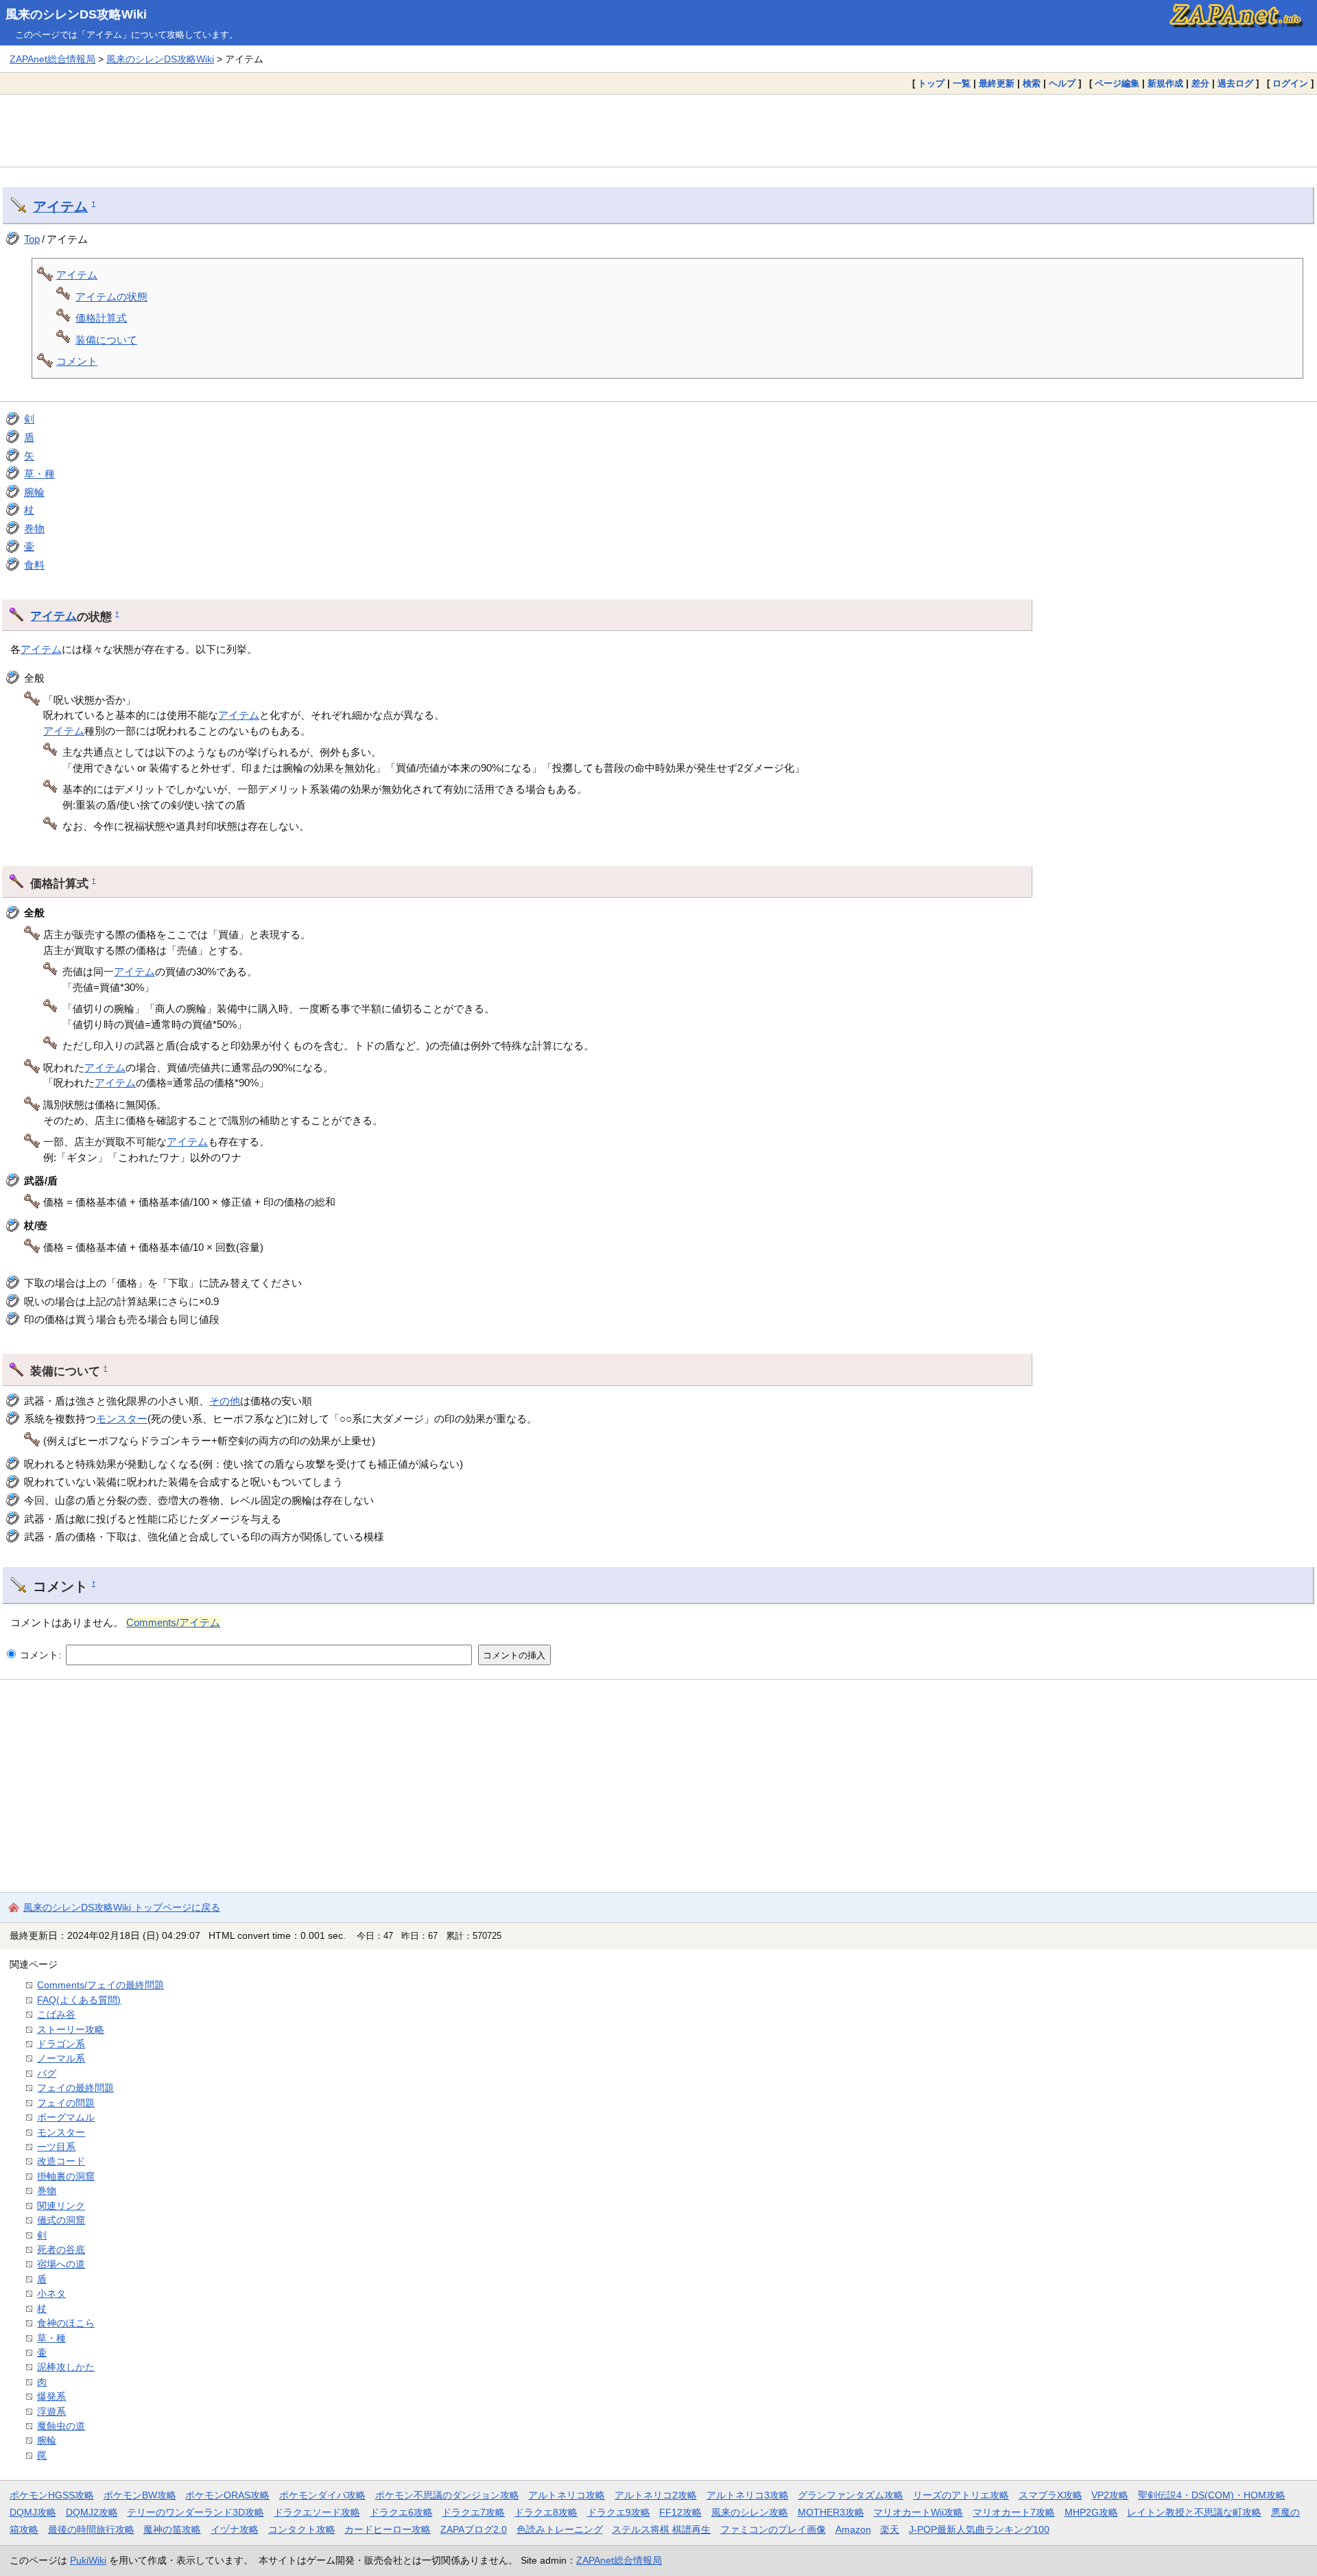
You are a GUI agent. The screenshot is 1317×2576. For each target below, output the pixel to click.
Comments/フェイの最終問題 (100, 1985)
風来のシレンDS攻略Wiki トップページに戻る (122, 1907)
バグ (47, 2073)
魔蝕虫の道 (61, 2426)
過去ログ (1235, 83)
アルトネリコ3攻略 (748, 2495)
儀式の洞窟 (61, 2220)
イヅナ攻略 (235, 2529)
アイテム (60, 206)
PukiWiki (88, 2560)
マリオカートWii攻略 (918, 2512)
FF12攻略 (680, 2512)
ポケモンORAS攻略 (227, 2495)
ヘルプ (1062, 83)
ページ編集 (1117, 83)
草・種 (39, 474)
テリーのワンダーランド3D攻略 (195, 2512)
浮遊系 (51, 2411)
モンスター (122, 1419)
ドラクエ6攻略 (401, 2512)
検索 (1032, 83)
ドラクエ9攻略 (619, 2512)
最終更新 (997, 83)
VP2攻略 (1110, 2495)
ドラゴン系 (61, 2044)
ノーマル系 (61, 2058)
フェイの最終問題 (75, 2088)
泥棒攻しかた (66, 2367)
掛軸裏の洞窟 (66, 2176)
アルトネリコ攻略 (567, 2495)
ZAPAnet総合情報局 (52, 59)
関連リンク (61, 2206)
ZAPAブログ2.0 (474, 2529)
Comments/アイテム (173, 1622)
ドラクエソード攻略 (317, 2512)
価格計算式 (101, 318)
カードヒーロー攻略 (388, 2529)
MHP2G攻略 (1091, 2512)
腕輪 (34, 492)
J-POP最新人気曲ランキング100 (979, 2529)
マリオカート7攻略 (1014, 2512)
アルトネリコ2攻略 (656, 2495)
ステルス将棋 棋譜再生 (661, 2529)
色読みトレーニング (560, 2529)
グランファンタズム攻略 (851, 2495)
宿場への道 (61, 2264)
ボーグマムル (66, 2117)
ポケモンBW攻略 (140, 2495)
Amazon (853, 2529)
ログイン (1290, 83)
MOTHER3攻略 (831, 2512)
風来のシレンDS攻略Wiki (76, 14)
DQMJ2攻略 (92, 2512)
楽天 (890, 2529)
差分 (1200, 83)
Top (32, 239)
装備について (106, 340)
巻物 (34, 528)
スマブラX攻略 (1051, 2495)
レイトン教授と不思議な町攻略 (1194, 2512)
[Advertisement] (658, 130)
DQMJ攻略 (33, 2512)
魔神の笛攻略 (172, 2529)
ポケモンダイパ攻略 (322, 2495)
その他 (225, 1401)
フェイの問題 (66, 2103)
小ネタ (51, 2293)
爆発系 (51, 2396)
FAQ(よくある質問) (79, 2000)
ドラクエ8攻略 (546, 2512)
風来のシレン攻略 (750, 2512)
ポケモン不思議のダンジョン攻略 (447, 2495)
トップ (931, 83)
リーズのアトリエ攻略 (961, 2495)
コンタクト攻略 (302, 2529)
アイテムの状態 (111, 297)
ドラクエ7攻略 (473, 2512)
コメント (77, 361)
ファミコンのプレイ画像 (773, 2529)
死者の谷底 (61, 2250)
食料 (34, 565)
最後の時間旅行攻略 (91, 2529)
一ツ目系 (56, 2147)
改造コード (61, 2161)
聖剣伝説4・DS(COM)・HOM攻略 (1212, 2495)
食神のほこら (66, 2323)
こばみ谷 (56, 2014)
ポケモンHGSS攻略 (52, 2495)
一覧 (962, 83)
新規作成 (1165, 83)
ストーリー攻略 (71, 2029)
